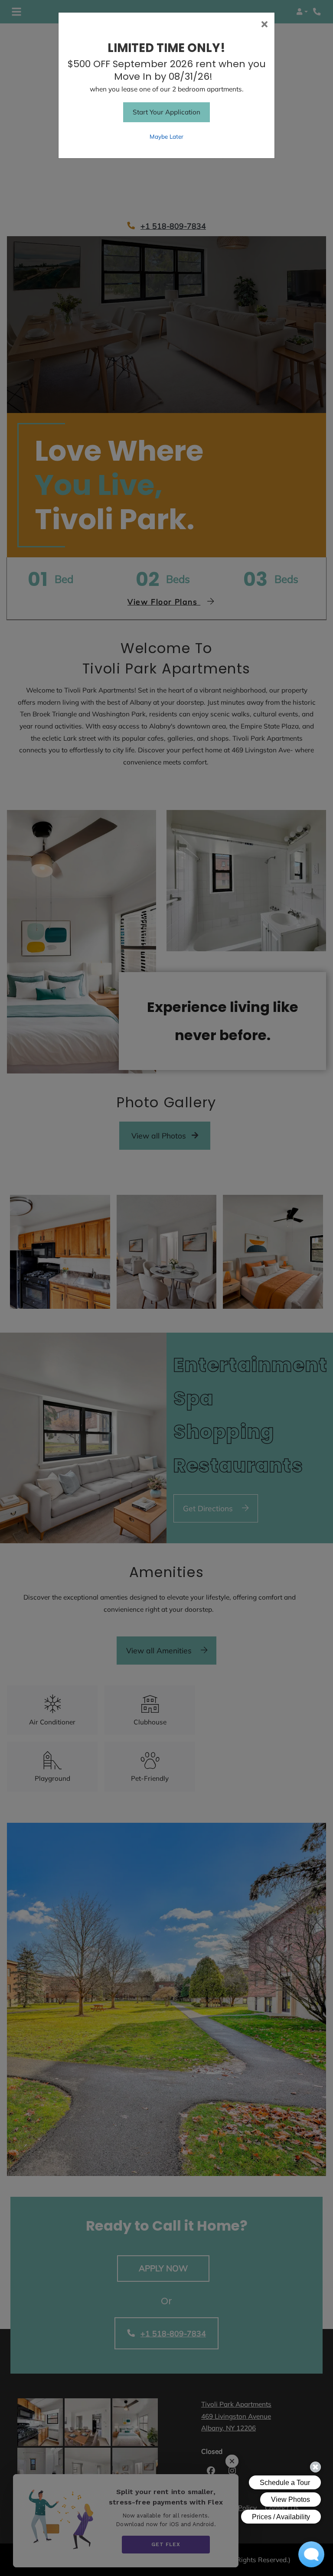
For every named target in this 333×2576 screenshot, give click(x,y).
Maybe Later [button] (166, 136)
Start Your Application (166, 112)
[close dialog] (264, 25)
